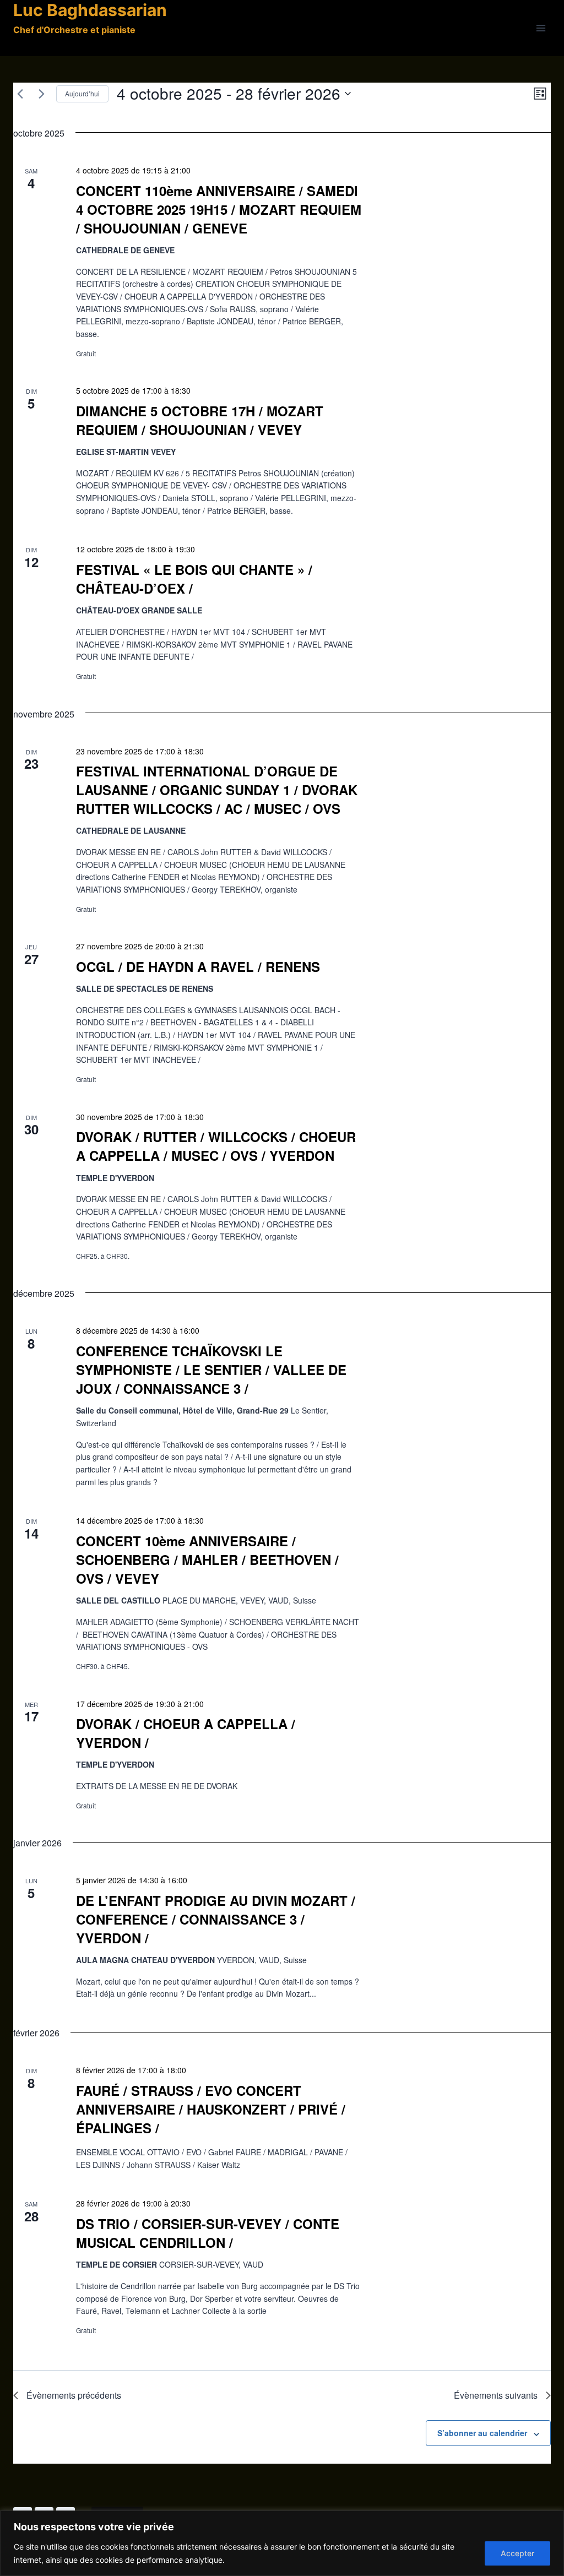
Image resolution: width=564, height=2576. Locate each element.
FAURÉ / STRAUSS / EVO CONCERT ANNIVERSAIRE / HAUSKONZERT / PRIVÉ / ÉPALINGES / (211, 2109)
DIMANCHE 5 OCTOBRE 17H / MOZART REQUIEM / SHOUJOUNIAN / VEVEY (200, 420)
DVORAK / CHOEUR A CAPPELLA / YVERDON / (186, 1733)
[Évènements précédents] (20, 94)
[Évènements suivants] (41, 94)
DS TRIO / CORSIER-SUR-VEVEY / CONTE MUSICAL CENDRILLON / (208, 2233)
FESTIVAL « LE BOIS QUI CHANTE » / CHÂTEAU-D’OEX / (194, 579)
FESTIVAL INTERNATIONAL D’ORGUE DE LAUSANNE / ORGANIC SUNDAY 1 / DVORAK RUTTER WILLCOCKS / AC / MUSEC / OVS (217, 790)
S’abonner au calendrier (482, 2433)
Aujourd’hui (82, 93)
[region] (282, 2543)
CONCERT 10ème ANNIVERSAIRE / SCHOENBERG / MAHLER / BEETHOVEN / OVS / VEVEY (207, 1559)
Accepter (517, 2553)
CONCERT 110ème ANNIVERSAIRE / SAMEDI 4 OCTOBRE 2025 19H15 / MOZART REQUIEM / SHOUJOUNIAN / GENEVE (219, 209)
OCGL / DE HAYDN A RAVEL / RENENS (198, 966)
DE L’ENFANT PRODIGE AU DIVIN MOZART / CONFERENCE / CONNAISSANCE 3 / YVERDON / (216, 1919)
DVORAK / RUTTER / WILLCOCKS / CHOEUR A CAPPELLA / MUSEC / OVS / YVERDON (216, 1146)
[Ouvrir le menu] (541, 28)
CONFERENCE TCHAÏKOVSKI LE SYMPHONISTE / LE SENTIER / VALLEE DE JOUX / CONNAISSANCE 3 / (211, 1369)
